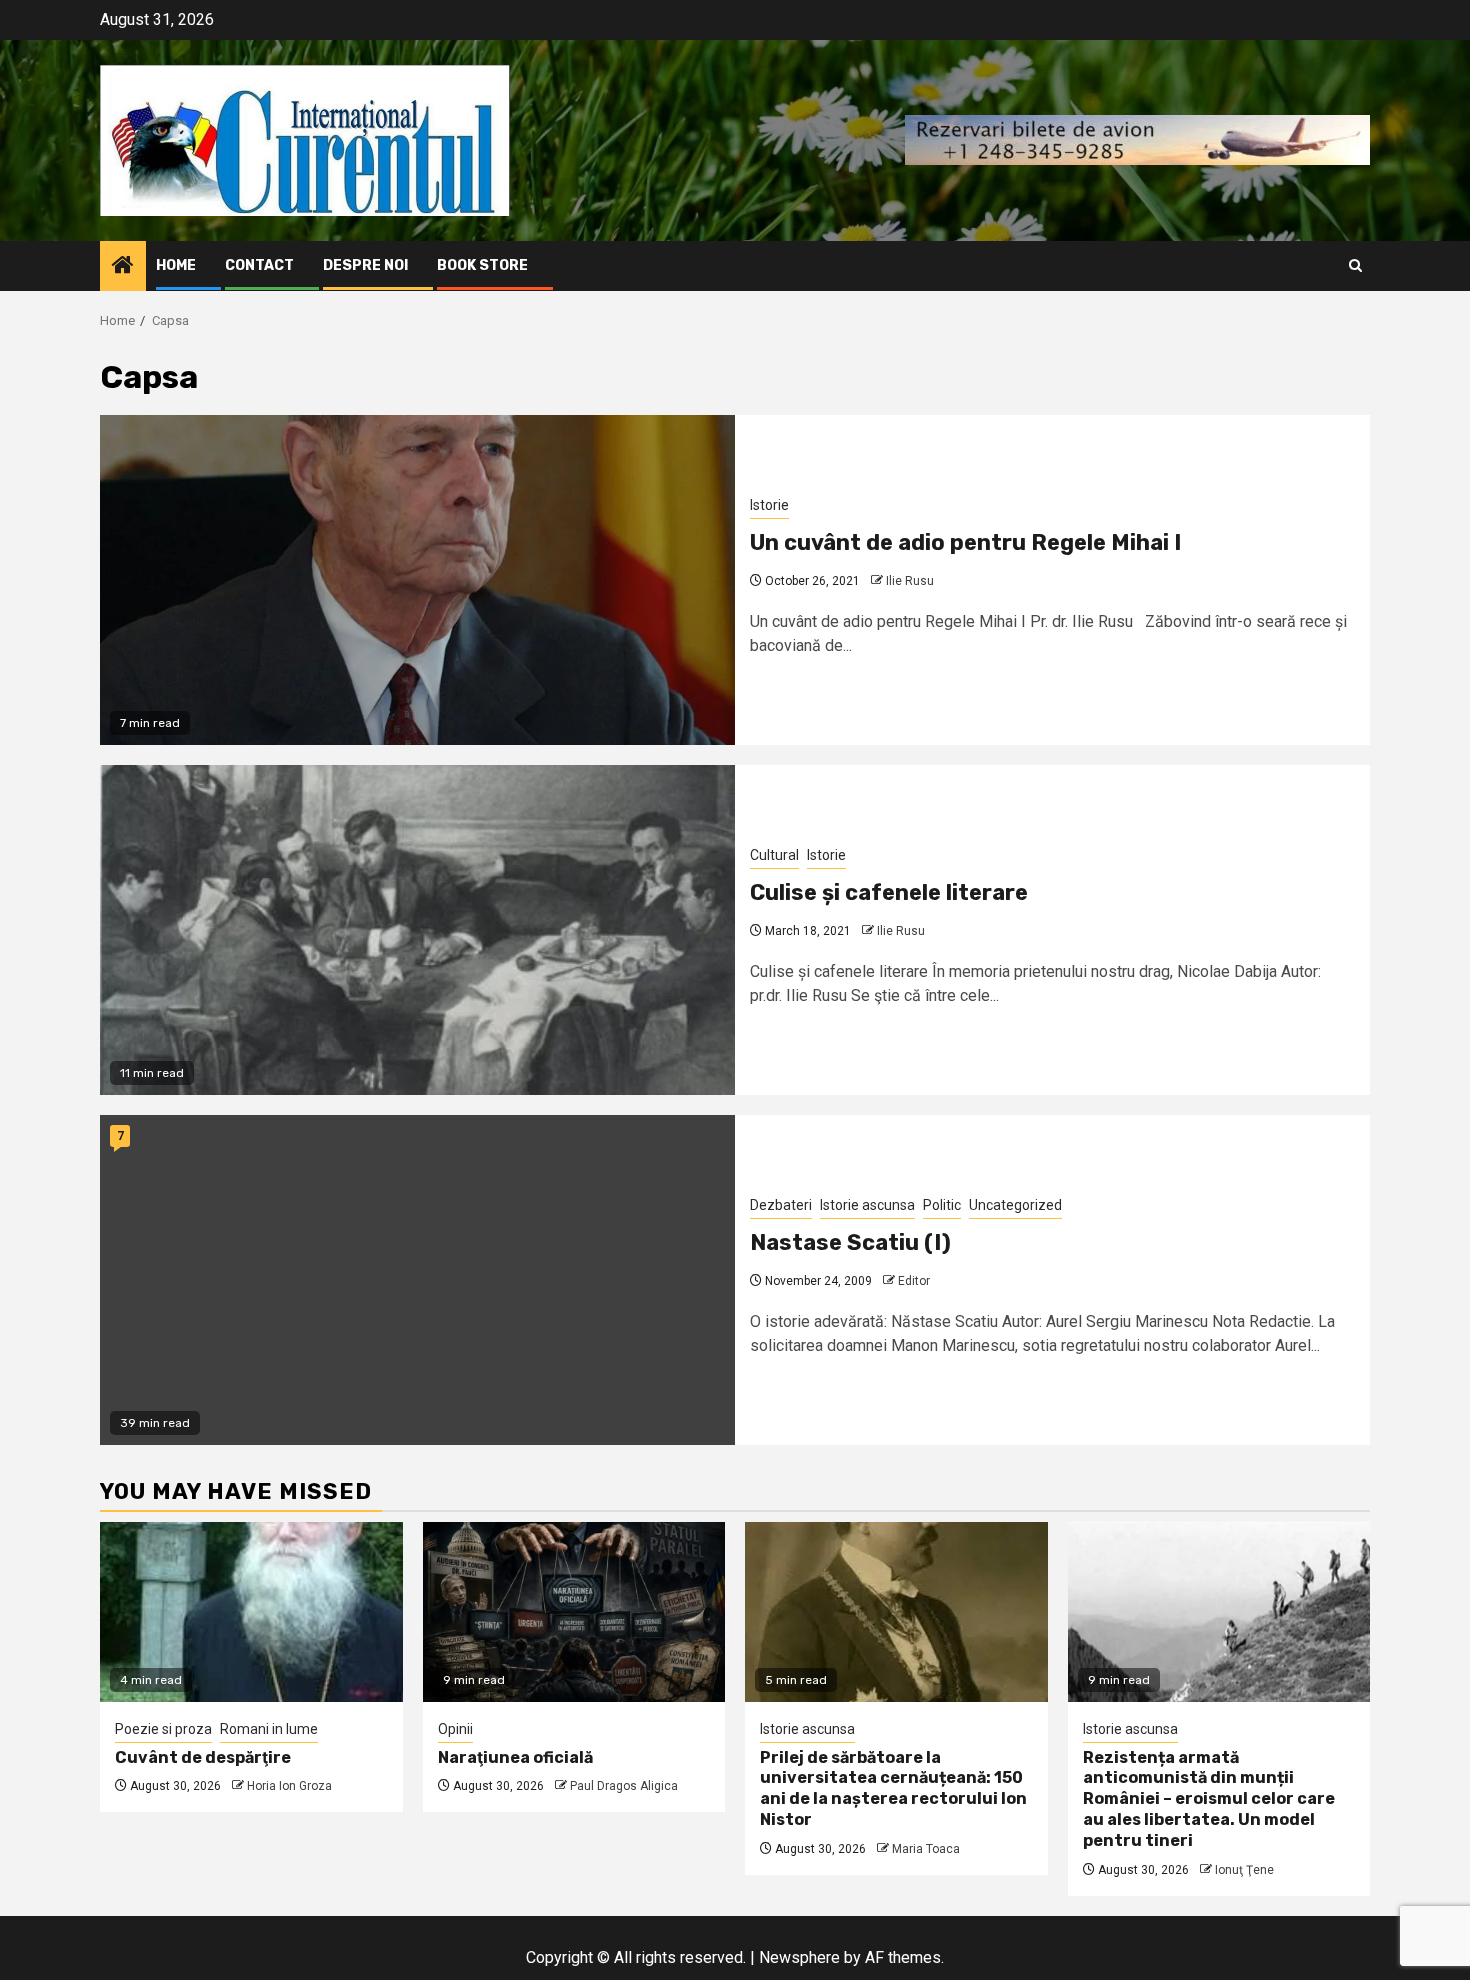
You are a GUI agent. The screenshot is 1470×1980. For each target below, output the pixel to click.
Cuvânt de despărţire (203, 1757)
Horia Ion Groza (289, 1786)
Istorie (769, 505)
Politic (942, 1205)
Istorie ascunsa (867, 1205)
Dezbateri (781, 1205)
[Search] (1355, 265)
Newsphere (799, 1957)
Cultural (774, 855)
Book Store (482, 265)
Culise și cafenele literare (889, 892)
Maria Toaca (926, 1849)
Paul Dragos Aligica (624, 1786)
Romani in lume (269, 1729)
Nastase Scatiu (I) (850, 1242)
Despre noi (365, 265)
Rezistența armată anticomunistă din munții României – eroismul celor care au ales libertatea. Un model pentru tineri (1209, 1799)
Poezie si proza (163, 1729)
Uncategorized (1015, 1205)
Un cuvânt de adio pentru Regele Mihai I (965, 542)
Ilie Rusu (910, 581)
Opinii (455, 1729)
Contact (259, 265)
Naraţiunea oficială (515, 1757)
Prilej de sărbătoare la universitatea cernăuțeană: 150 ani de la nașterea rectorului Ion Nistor (893, 1788)
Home (176, 265)
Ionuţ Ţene (1244, 1870)
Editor (914, 1281)
